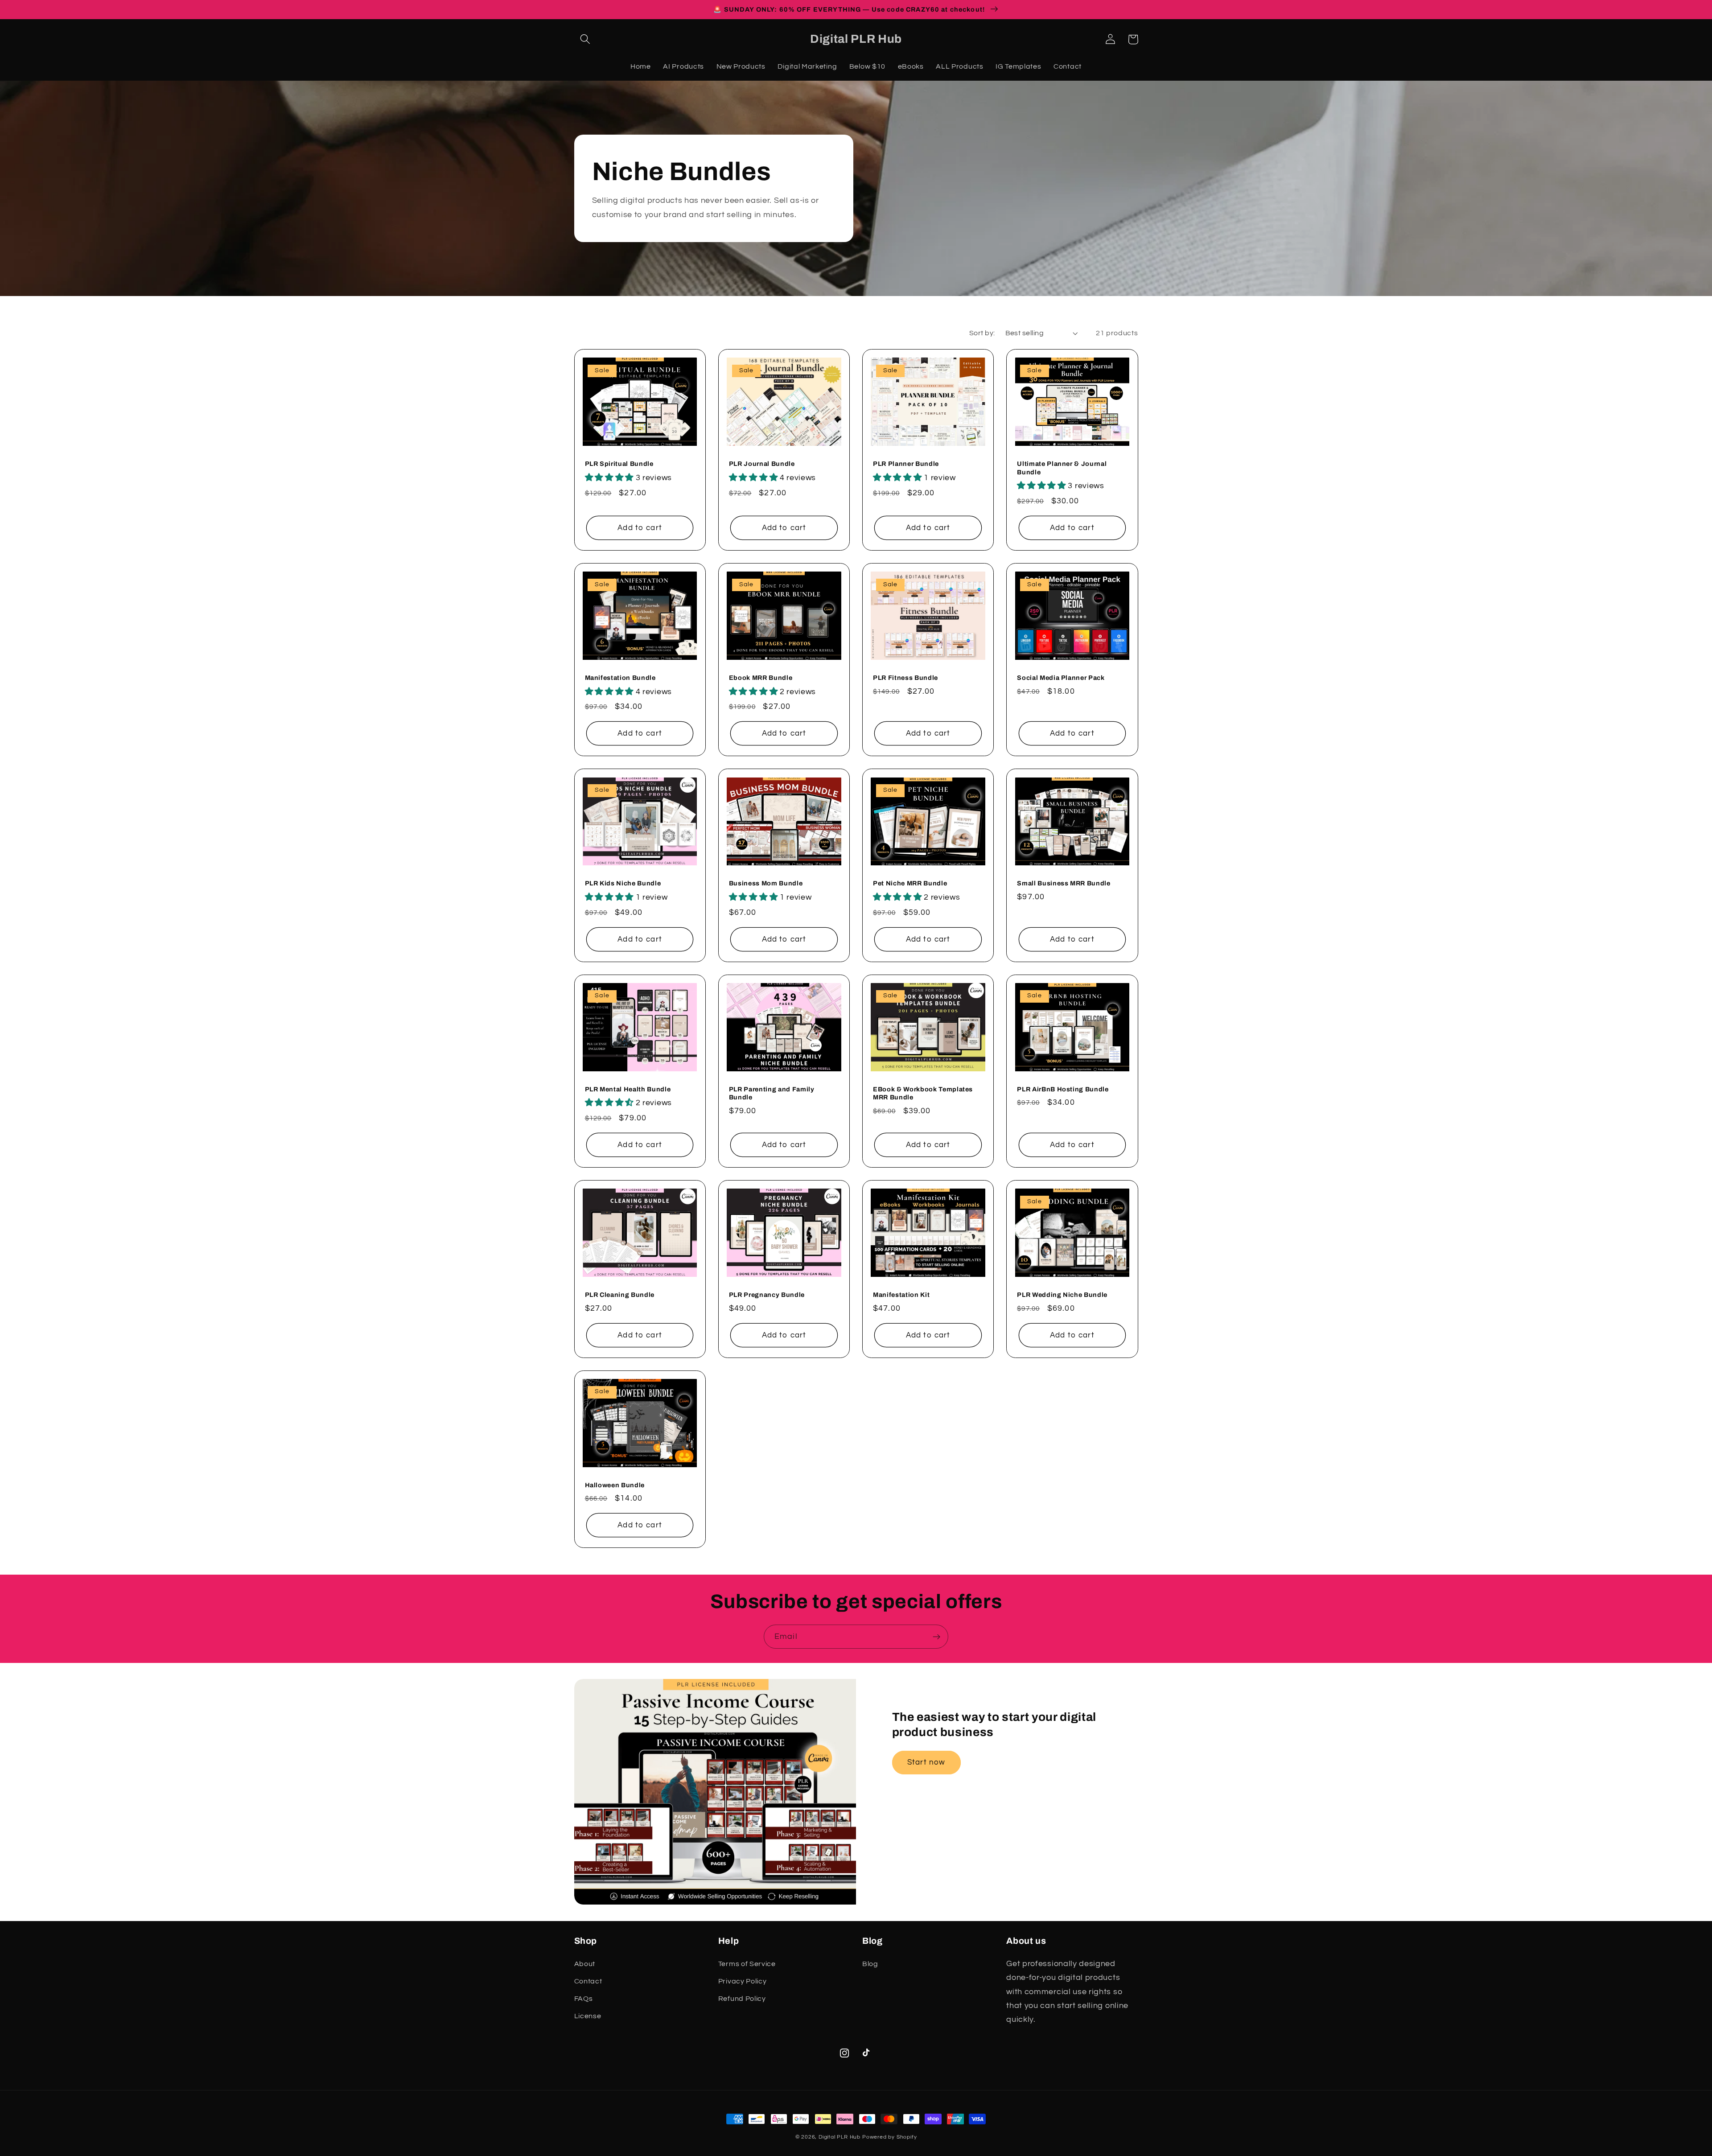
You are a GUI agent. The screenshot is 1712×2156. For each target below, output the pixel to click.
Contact (588, 1981)
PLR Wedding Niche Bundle (1062, 1295)
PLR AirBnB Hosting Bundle (1063, 1089)
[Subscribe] (936, 1637)
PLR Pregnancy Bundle (767, 1295)
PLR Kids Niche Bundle (623, 883)
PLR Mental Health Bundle (628, 1089)
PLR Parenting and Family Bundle (772, 1093)
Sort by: (982, 333)
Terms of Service (747, 1964)
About (585, 1964)
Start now (926, 1762)
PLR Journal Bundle (762, 464)
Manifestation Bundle (620, 678)
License (588, 2016)
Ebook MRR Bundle (761, 678)
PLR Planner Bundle (906, 464)
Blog (870, 1964)
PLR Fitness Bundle (905, 678)
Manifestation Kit (901, 1295)
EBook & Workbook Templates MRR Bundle (923, 1093)
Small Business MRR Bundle (1064, 883)
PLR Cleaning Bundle (620, 1295)
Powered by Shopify (890, 2137)
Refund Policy (742, 1999)
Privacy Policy (743, 1981)
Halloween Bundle (615, 1485)
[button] (586, 39)
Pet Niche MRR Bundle (910, 883)
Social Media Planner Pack (1061, 678)
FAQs (584, 1999)
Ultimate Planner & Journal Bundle (1062, 468)
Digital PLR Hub (840, 2137)
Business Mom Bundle (766, 883)
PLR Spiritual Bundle (619, 464)
